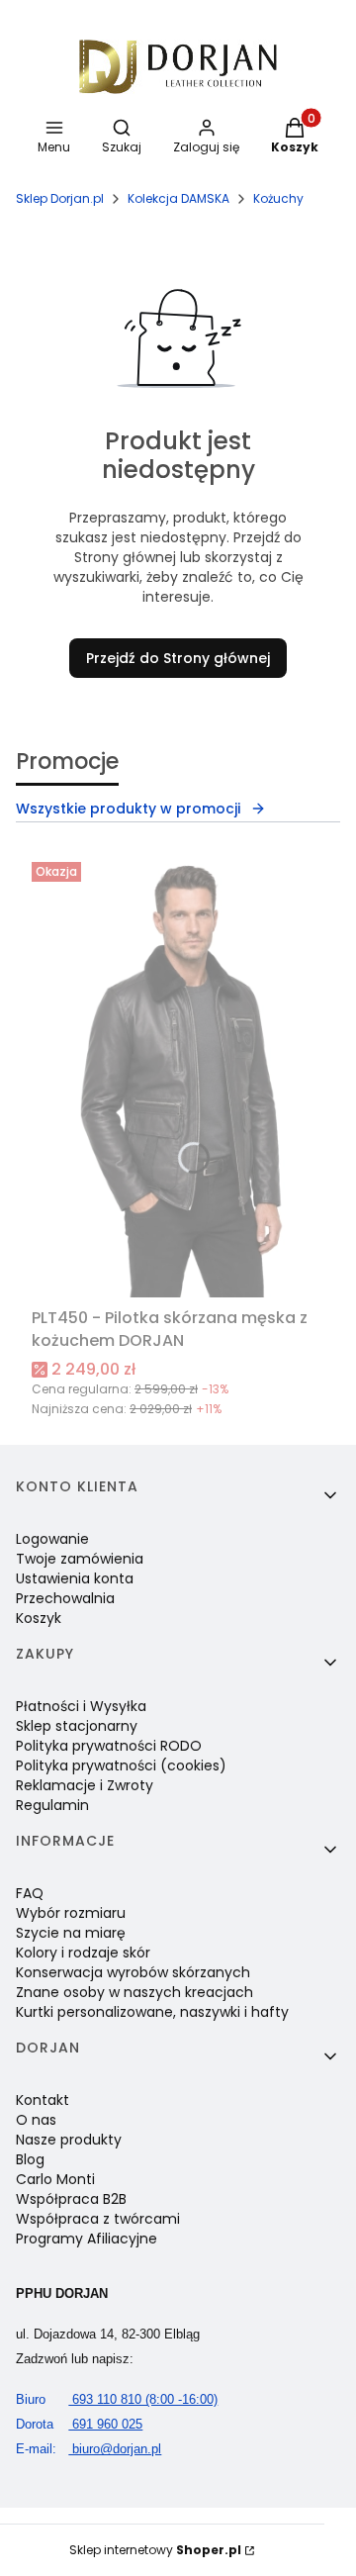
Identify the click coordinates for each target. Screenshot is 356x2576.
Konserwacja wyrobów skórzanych (133, 1972)
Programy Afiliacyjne (87, 2239)
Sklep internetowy (155, 2550)
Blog (30, 2159)
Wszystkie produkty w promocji (128, 809)
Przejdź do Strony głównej (178, 658)
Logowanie (52, 1539)
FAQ (30, 1893)
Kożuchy (278, 198)
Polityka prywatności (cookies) (121, 1765)
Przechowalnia (65, 1598)
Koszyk (39, 1618)
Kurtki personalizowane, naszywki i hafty (152, 2012)
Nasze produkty (69, 2140)
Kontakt (43, 2100)
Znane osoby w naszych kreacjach (134, 1992)
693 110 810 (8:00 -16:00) (117, 2399)
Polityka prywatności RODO (109, 1746)
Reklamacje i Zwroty (85, 1785)
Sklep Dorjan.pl (60, 198)
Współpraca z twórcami (98, 2219)
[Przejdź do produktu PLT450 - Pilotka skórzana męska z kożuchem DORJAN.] (178, 1077)
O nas (36, 2120)
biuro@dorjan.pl (89, 2449)
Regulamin (52, 1805)
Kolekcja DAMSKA (178, 198)
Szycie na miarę (71, 1933)
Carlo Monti (55, 2179)
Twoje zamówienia (80, 1559)
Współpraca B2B (71, 2199)
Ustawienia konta (75, 1578)
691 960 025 (79, 2424)
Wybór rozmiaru (71, 1913)
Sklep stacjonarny (77, 1726)
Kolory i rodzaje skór (83, 1953)
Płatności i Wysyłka (81, 1706)
